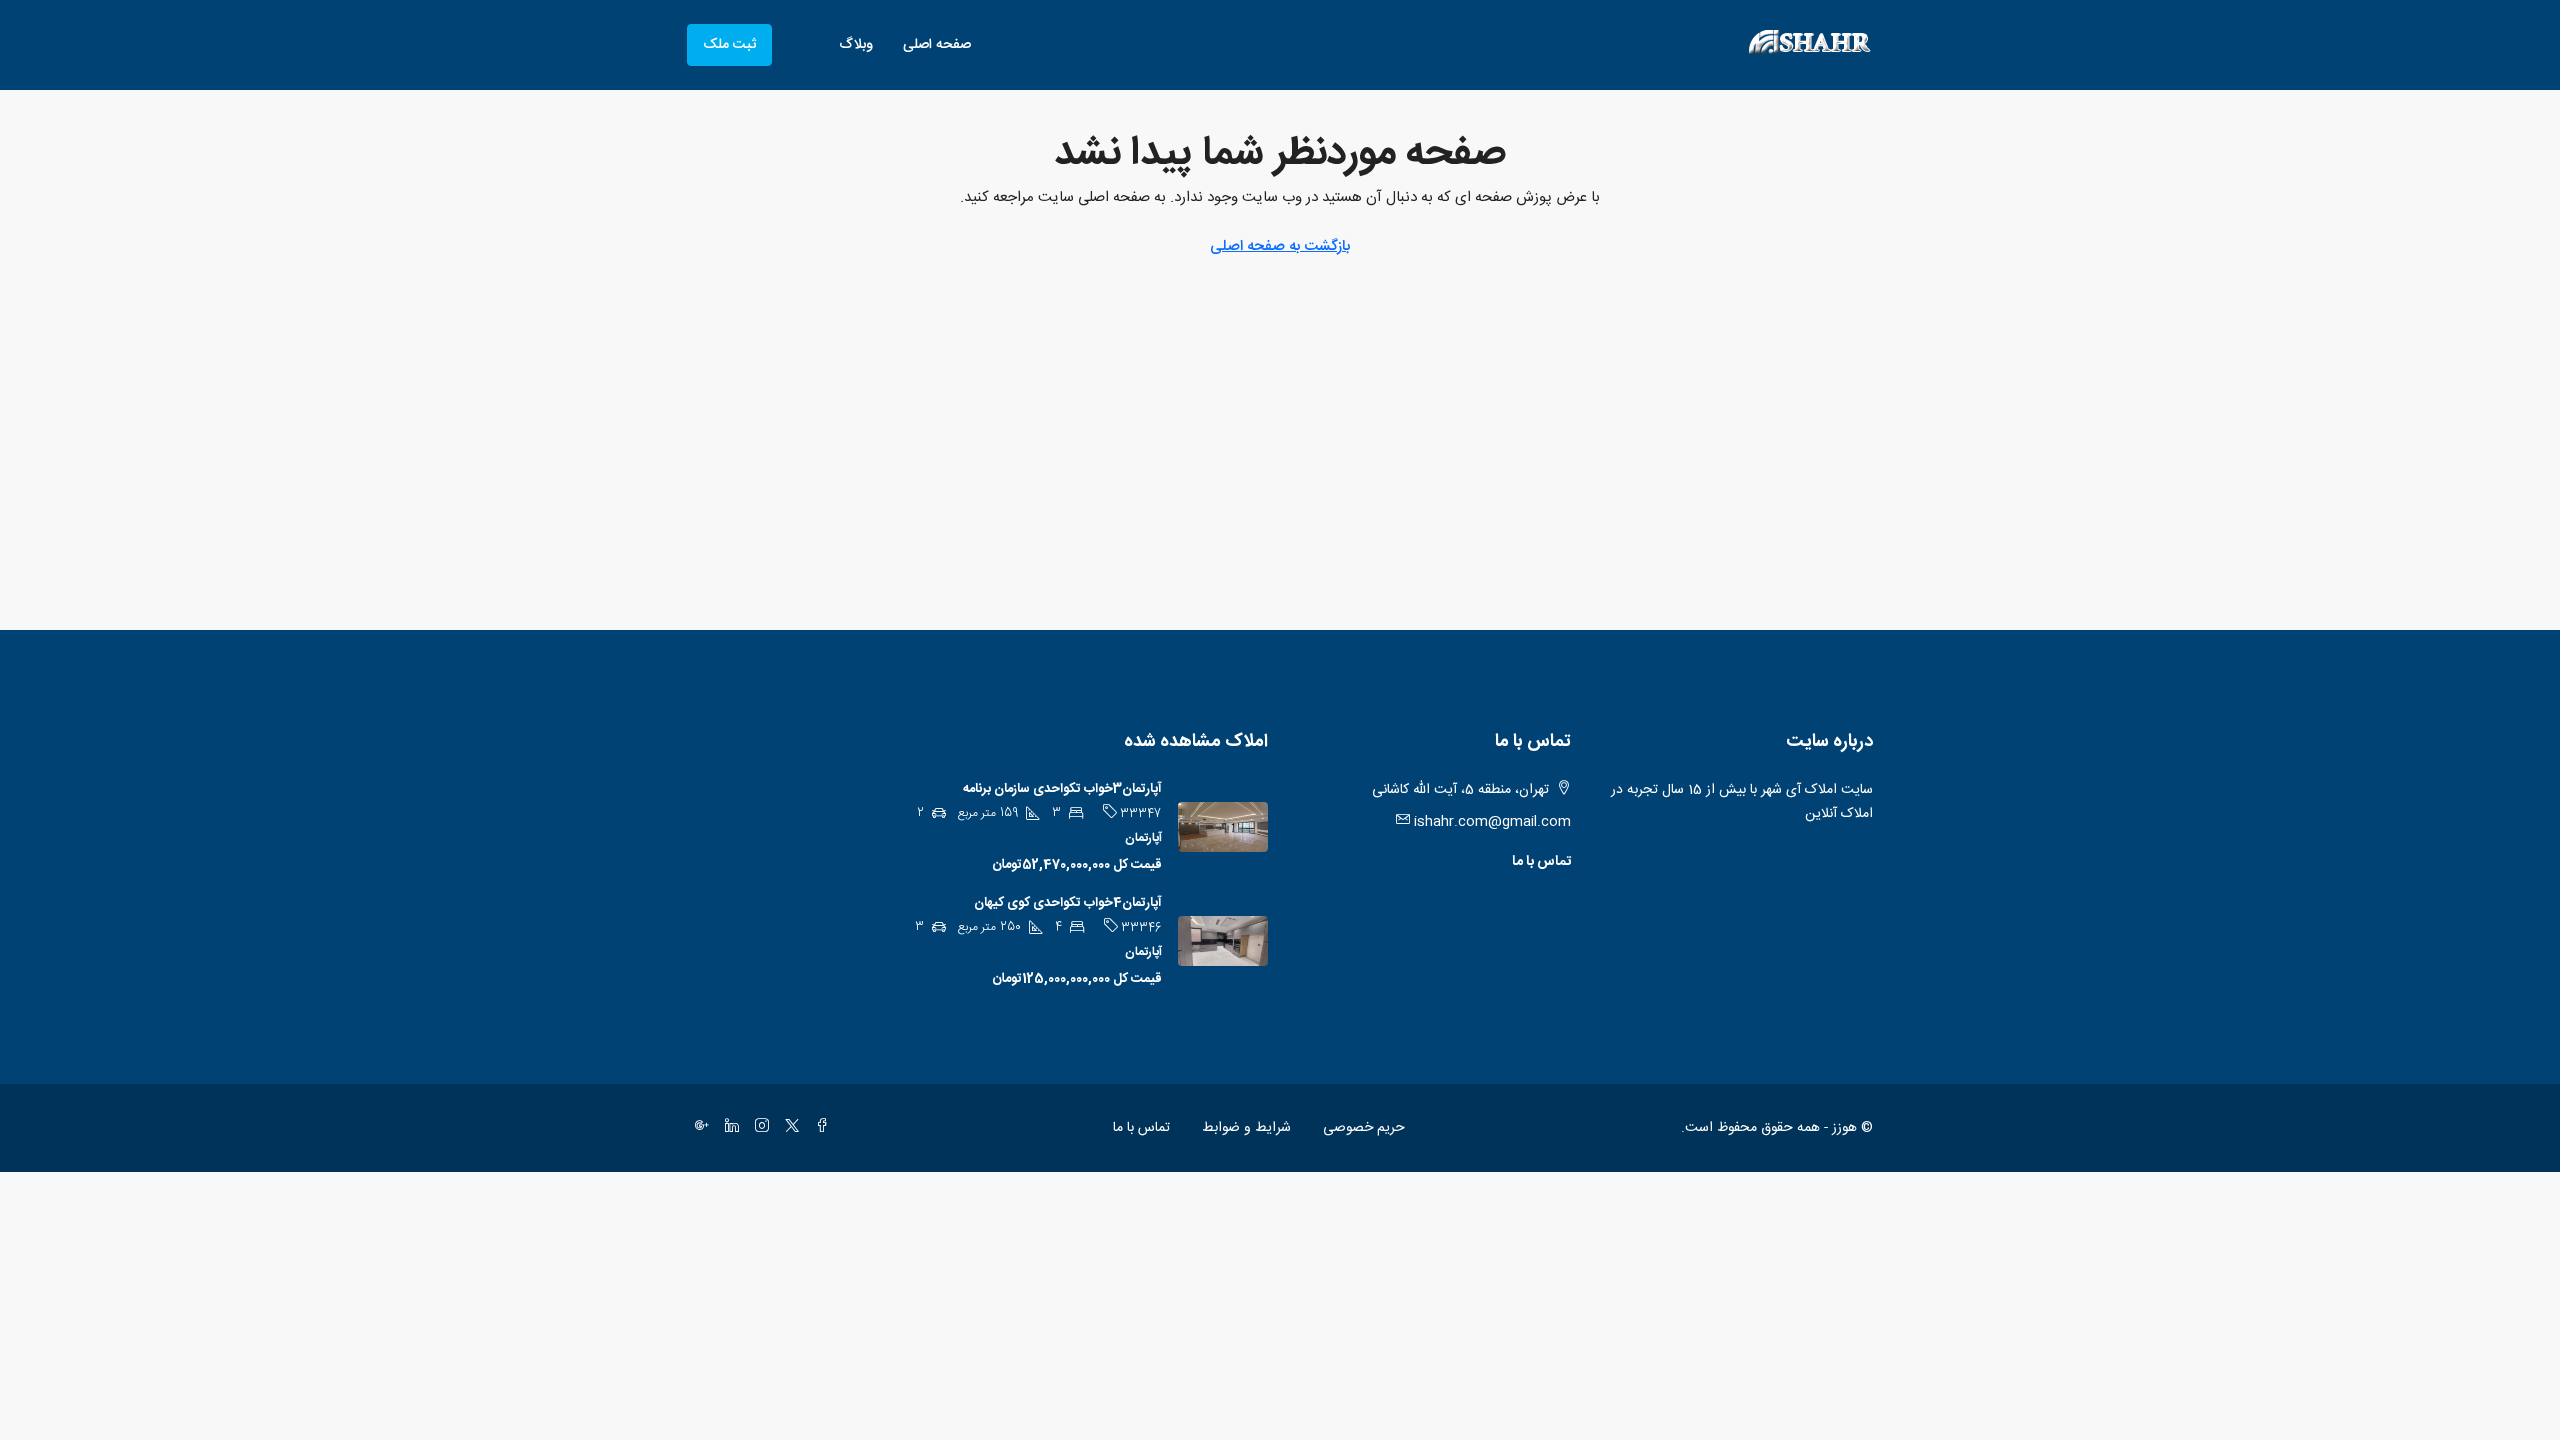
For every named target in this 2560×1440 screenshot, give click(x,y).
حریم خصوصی (1364, 1128)
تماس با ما (1541, 862)
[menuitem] (803, 45)
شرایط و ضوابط (1246, 1128)
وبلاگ (856, 45)
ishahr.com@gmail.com (1492, 822)
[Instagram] (758, 1128)
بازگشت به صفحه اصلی (1280, 246)
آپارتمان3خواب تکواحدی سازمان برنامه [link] (1062, 789)
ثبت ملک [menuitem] (729, 45)
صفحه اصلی (937, 45)
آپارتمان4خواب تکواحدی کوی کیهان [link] (1068, 903)
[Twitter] (788, 1128)
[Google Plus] (698, 1128)
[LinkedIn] (728, 1128)
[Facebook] (818, 1128)
